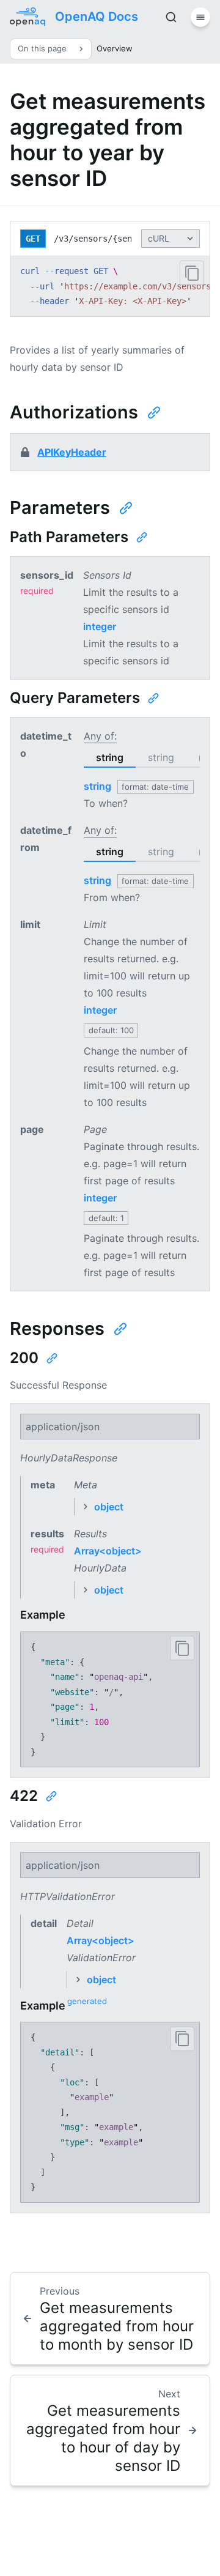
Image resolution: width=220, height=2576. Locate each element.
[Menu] (200, 17)
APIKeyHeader (72, 452)
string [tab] (110, 757)
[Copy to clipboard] (192, 273)
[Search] (171, 17)
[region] (110, 286)
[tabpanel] (142, 786)
